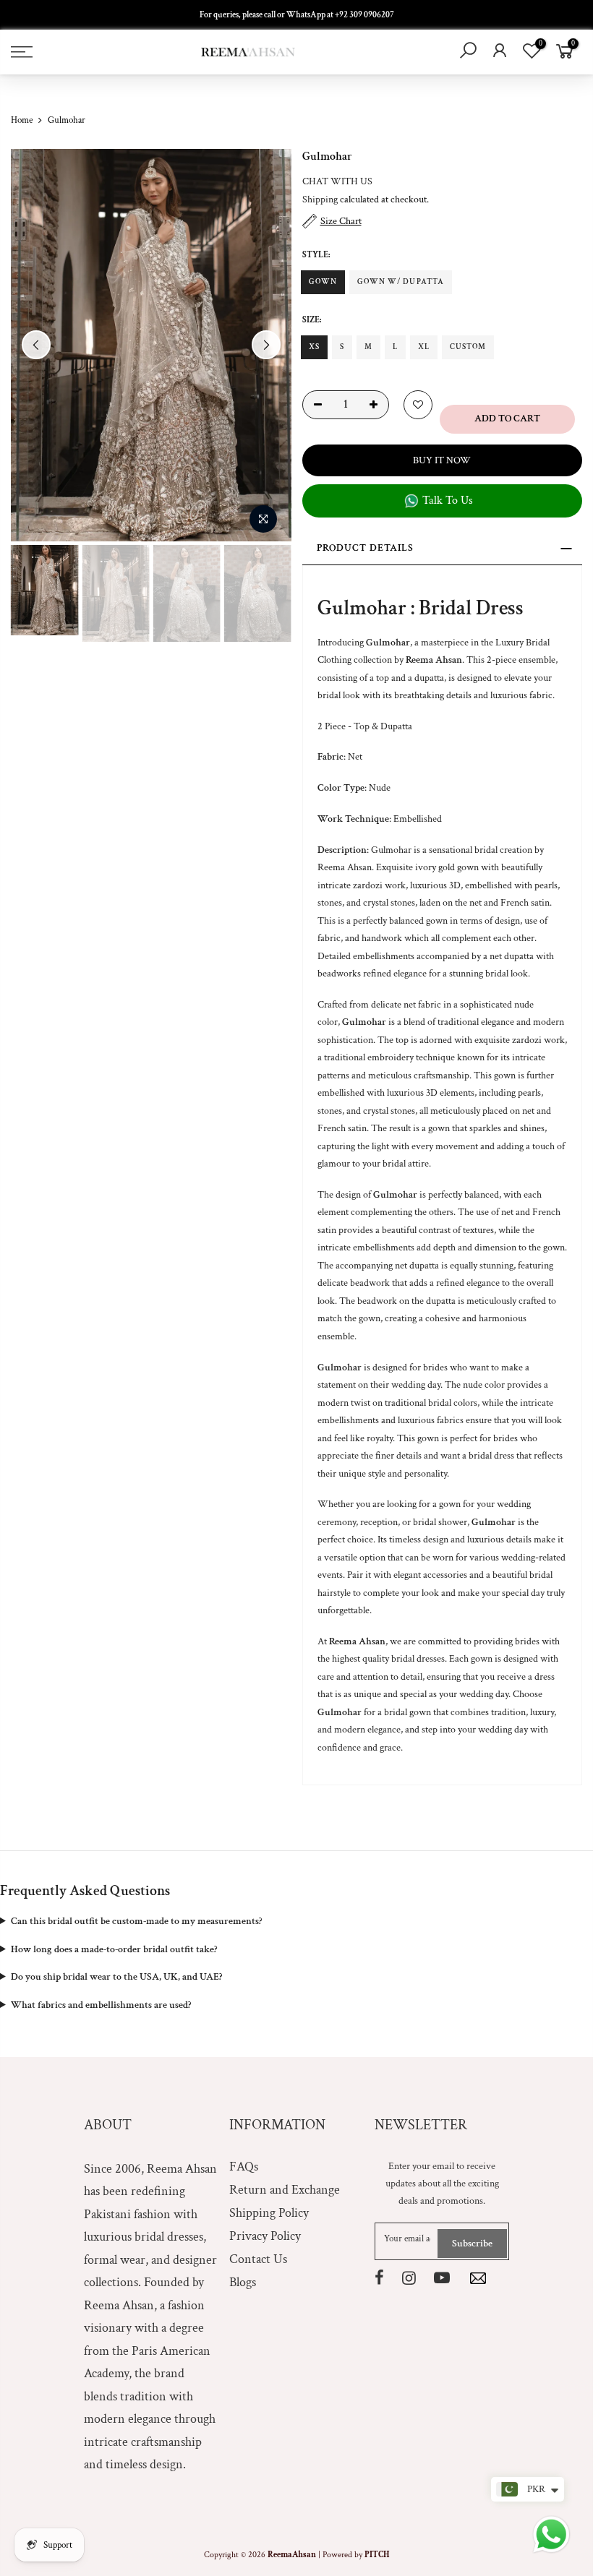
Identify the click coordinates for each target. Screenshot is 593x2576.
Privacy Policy (265, 2236)
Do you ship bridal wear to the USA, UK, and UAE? (116, 1977)
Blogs (243, 2282)
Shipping (320, 199)
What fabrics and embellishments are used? (101, 2005)
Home (22, 120)
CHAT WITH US (337, 181)
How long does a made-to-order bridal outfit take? (114, 1949)
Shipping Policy (269, 2213)
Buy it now (442, 460)
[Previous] (36, 345)
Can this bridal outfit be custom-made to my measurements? (136, 1921)
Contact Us (258, 2259)
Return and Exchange (285, 2190)
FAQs (244, 2167)
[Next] (266, 345)
